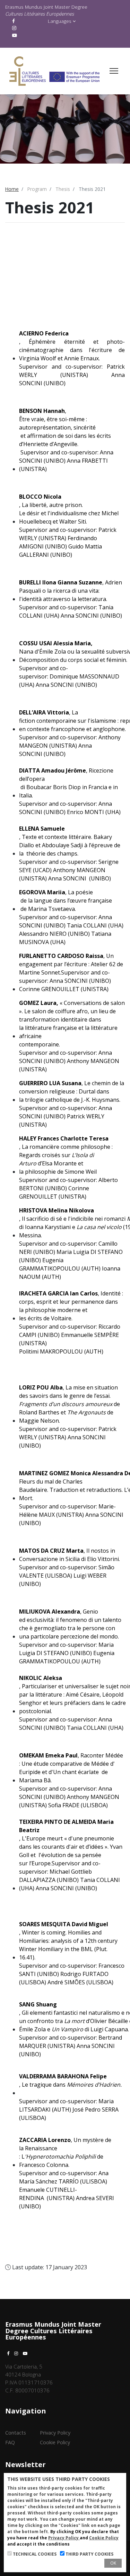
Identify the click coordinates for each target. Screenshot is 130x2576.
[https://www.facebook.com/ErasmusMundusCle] (14, 21)
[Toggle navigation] (114, 71)
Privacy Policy (55, 2433)
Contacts (16, 2433)
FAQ (10, 2442)
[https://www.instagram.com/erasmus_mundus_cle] (15, 28)
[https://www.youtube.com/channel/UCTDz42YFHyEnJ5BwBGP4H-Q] (15, 35)
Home (12, 189)
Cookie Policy (55, 2442)
